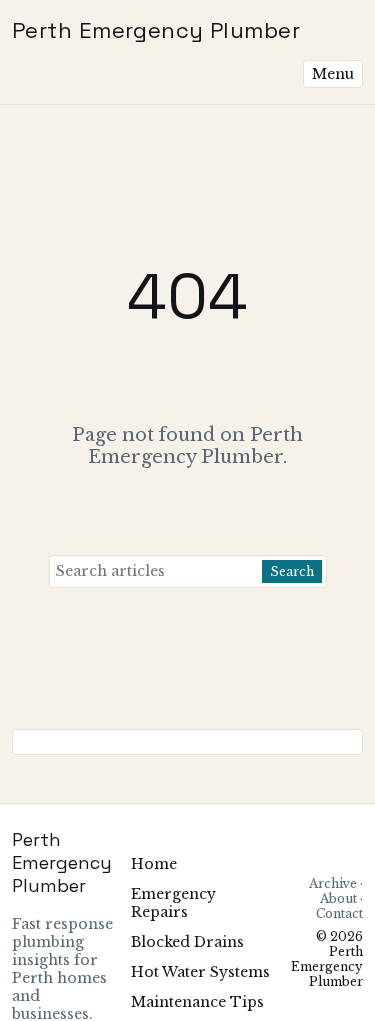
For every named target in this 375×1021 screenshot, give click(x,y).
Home (154, 864)
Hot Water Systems (200, 972)
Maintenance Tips (197, 1002)
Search (292, 571)
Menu (333, 74)
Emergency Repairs (173, 903)
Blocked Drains (187, 942)
